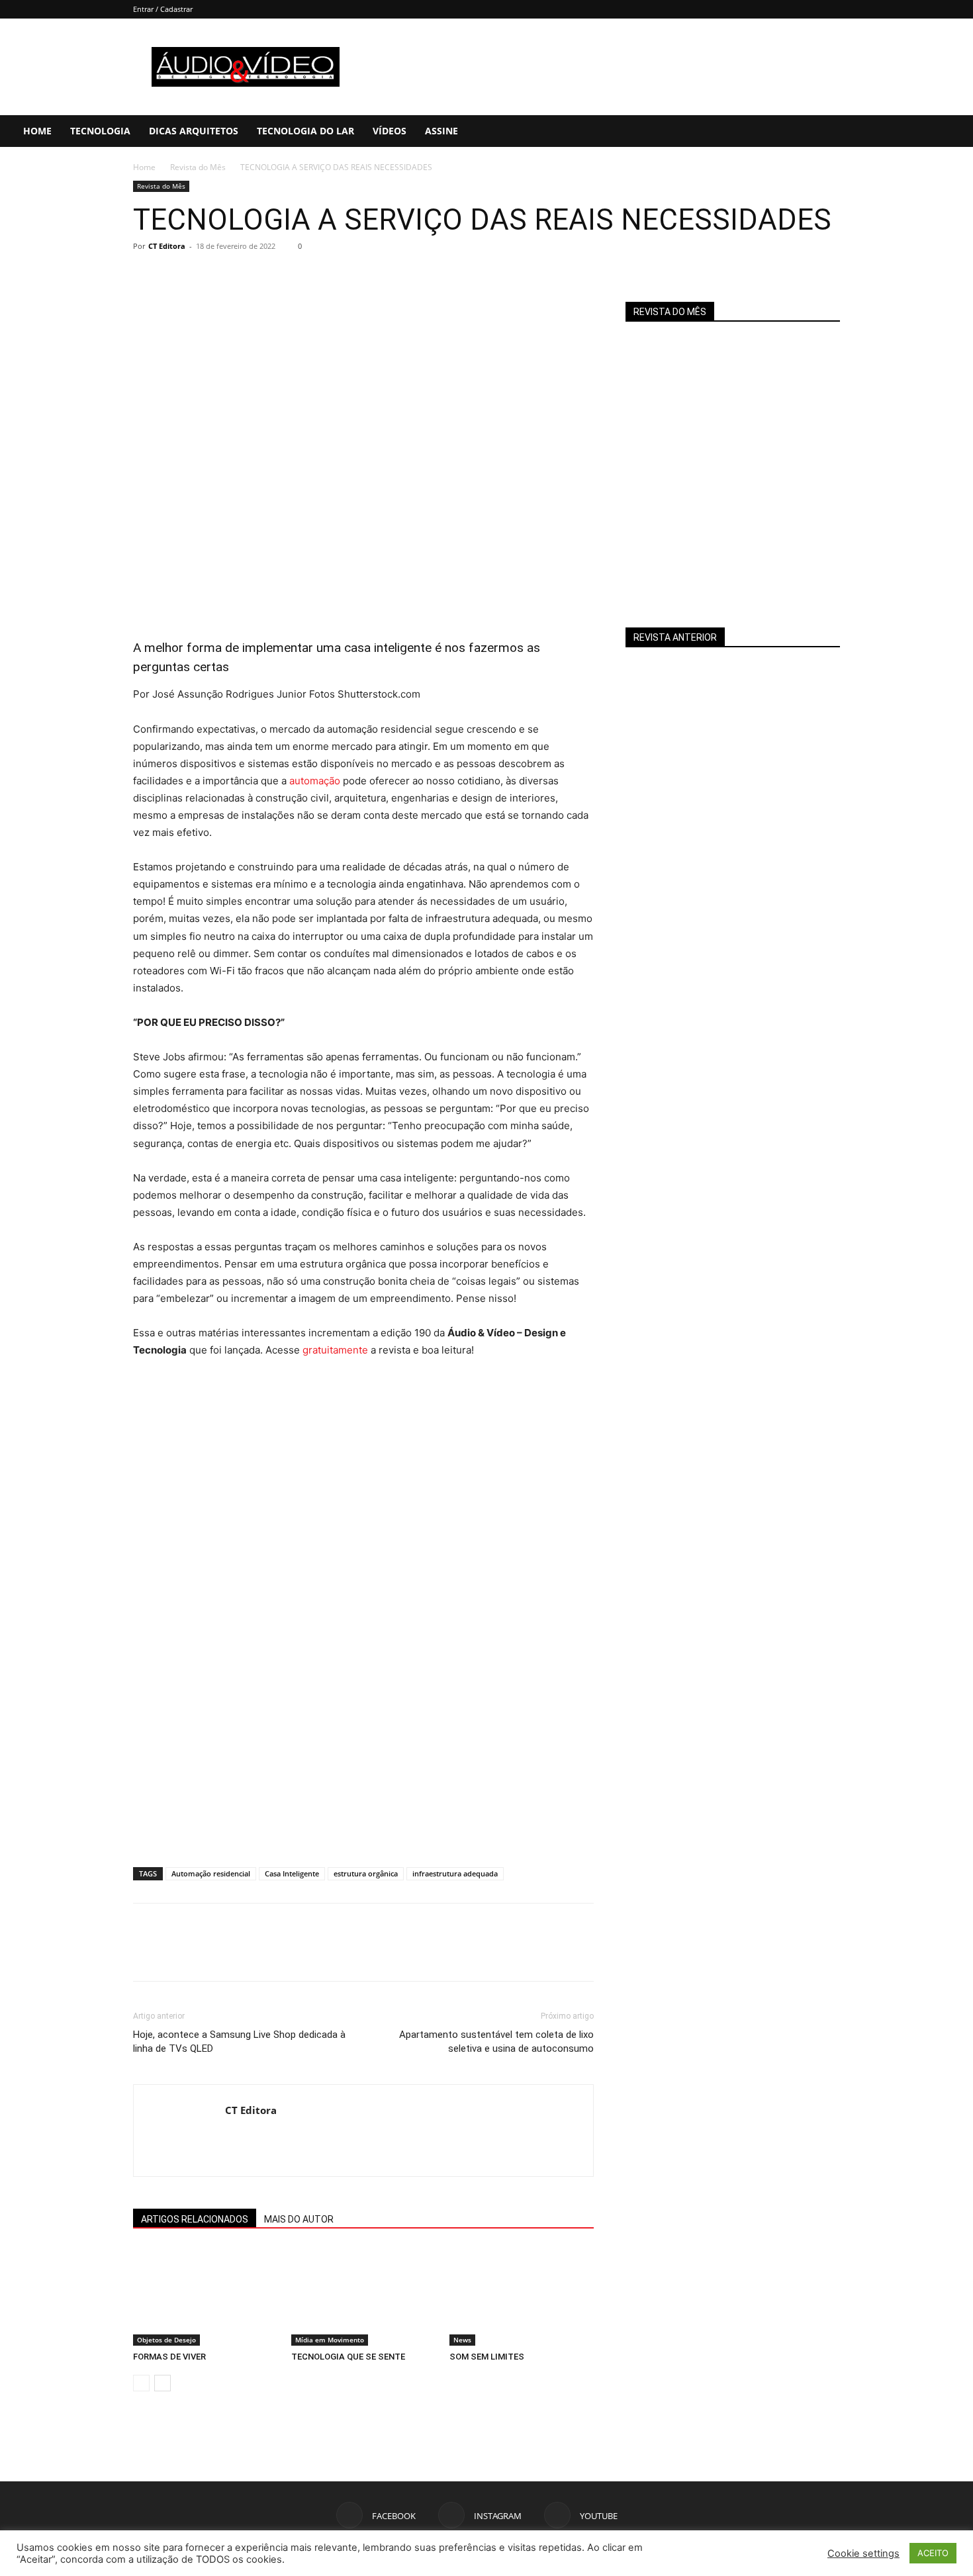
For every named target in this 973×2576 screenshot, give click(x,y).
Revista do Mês (198, 167)
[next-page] (162, 2383)
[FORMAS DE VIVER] (205, 2296)
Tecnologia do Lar (305, 131)
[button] (957, 132)
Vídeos (390, 131)
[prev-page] (141, 2383)
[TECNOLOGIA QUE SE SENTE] (363, 2296)
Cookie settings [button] (863, 2553)
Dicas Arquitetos (194, 131)
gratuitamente (335, 1350)
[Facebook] (876, 131)
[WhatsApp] (238, 276)
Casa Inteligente (292, 1873)
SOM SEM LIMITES (487, 2357)
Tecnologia (100, 131)
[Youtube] (921, 131)
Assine (441, 131)
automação (315, 781)
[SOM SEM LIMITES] (522, 2296)
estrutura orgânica (366, 1873)
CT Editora (167, 246)
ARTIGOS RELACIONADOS (195, 2219)
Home (37, 131)
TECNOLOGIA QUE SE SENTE (348, 2357)
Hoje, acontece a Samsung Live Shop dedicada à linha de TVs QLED (239, 2042)
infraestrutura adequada (455, 1873)
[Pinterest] (207, 276)
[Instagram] (898, 131)
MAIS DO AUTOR (299, 2219)
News (462, 2340)
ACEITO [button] (933, 2553)
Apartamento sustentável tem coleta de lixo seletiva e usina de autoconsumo (496, 2042)
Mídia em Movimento (330, 2340)
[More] (269, 276)
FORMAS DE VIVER (169, 2357)
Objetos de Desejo (166, 2340)
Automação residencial (211, 1873)
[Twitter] (177, 276)
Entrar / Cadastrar (163, 9)
